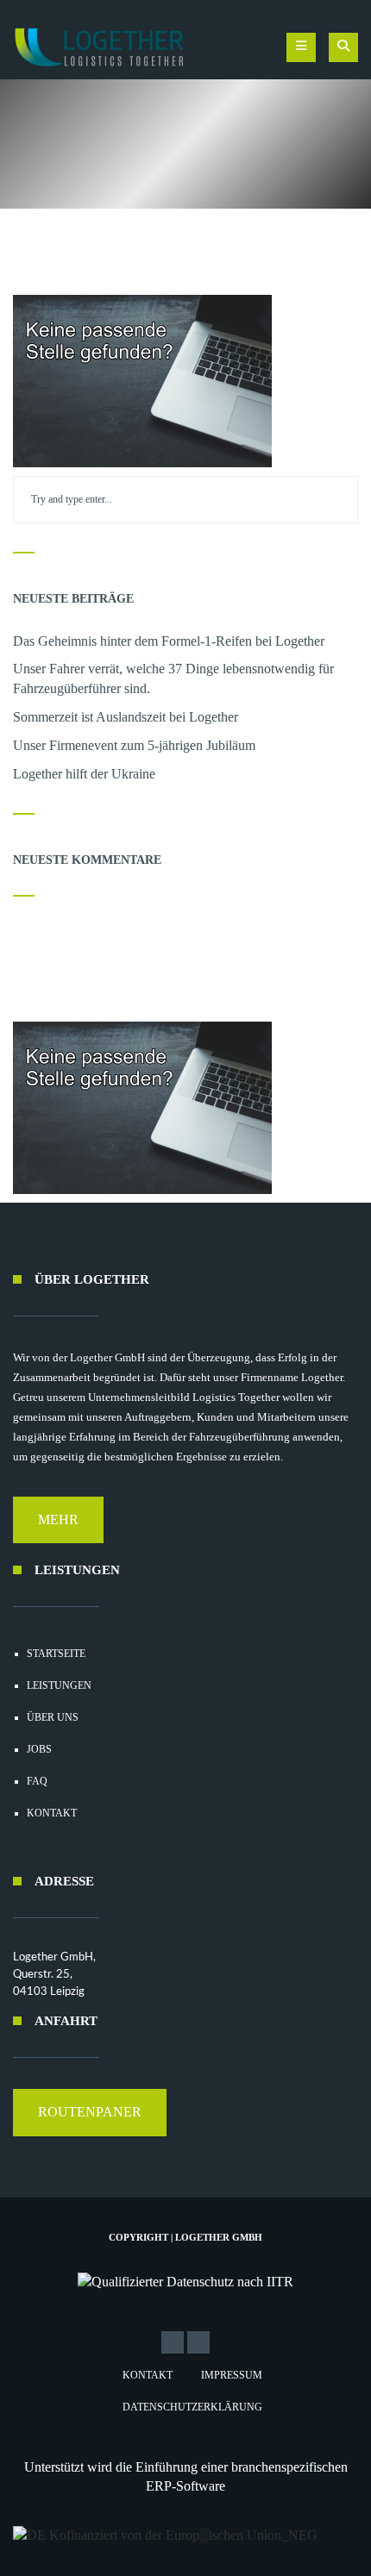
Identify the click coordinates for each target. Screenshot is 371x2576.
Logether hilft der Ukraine (84, 774)
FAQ (37, 1781)
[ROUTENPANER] (90, 2132)
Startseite (56, 1654)
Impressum (232, 2375)
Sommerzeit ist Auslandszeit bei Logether (126, 717)
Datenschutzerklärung (192, 2407)
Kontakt (52, 1813)
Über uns (53, 1717)
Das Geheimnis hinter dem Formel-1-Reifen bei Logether (169, 641)
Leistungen (59, 1685)
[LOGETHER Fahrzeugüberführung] (93, 47)
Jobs (39, 1749)
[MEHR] (58, 1538)
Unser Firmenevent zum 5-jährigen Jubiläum (134, 745)
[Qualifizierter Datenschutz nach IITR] (185, 2282)
